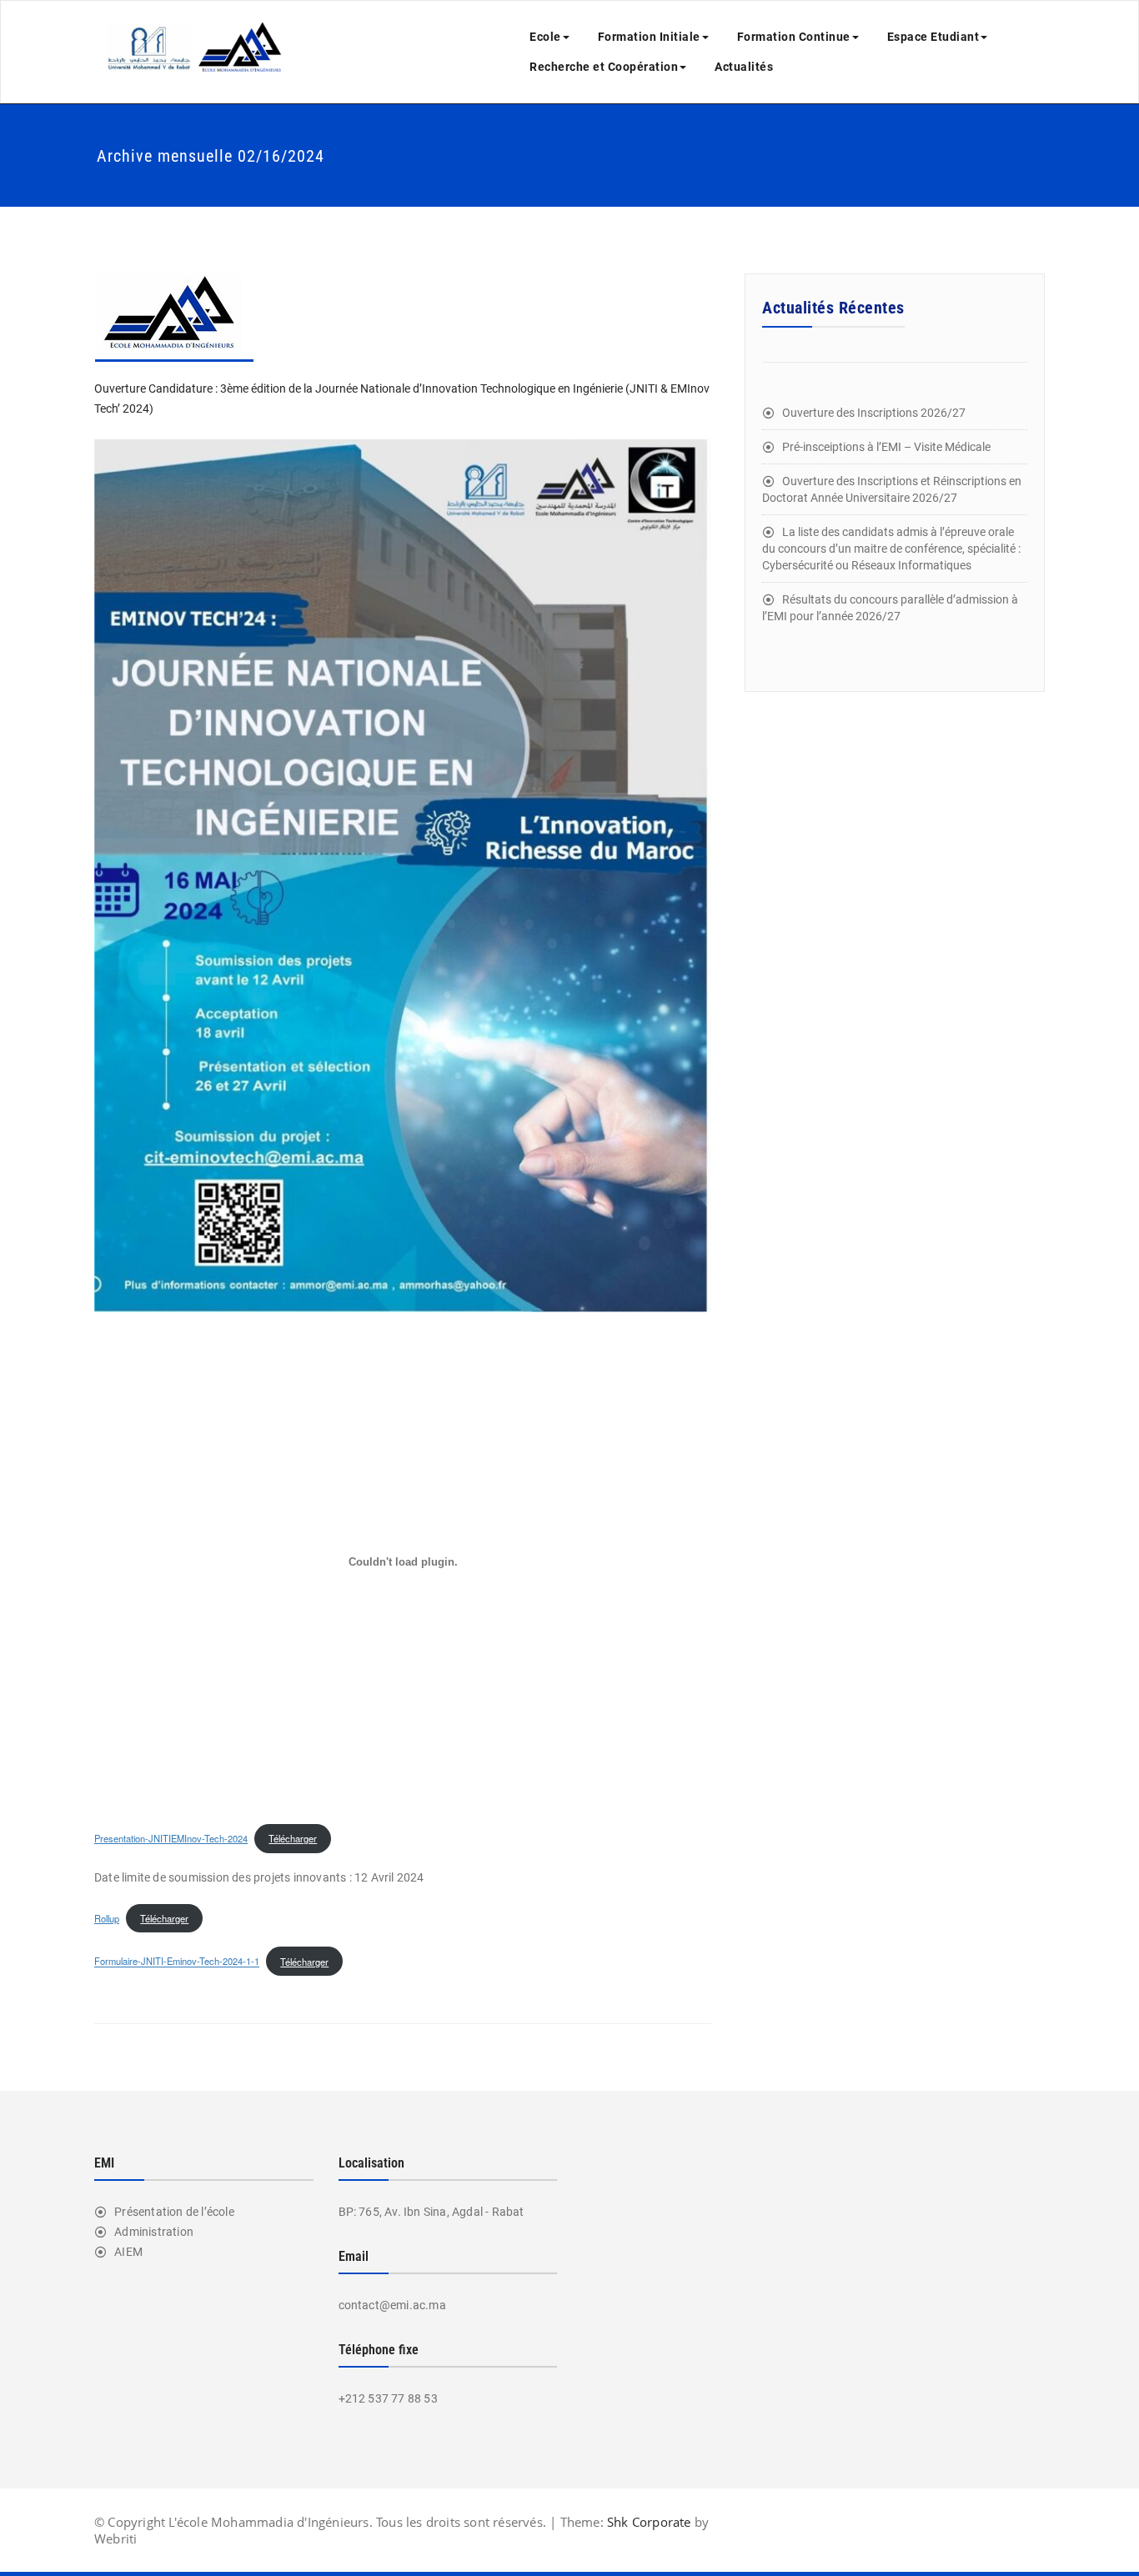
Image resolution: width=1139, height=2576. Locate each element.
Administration (154, 2232)
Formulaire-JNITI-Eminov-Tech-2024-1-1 (177, 1962)
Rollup (107, 1918)
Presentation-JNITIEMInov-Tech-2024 (171, 1838)
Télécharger (293, 1838)
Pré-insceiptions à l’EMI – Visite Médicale (886, 447)
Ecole (545, 37)
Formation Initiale (649, 37)
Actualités (744, 67)
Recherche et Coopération (604, 67)
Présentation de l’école (174, 2212)
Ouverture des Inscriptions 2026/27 (874, 413)
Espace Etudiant (933, 37)
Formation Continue (794, 37)
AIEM (128, 2252)
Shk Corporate (647, 2522)
